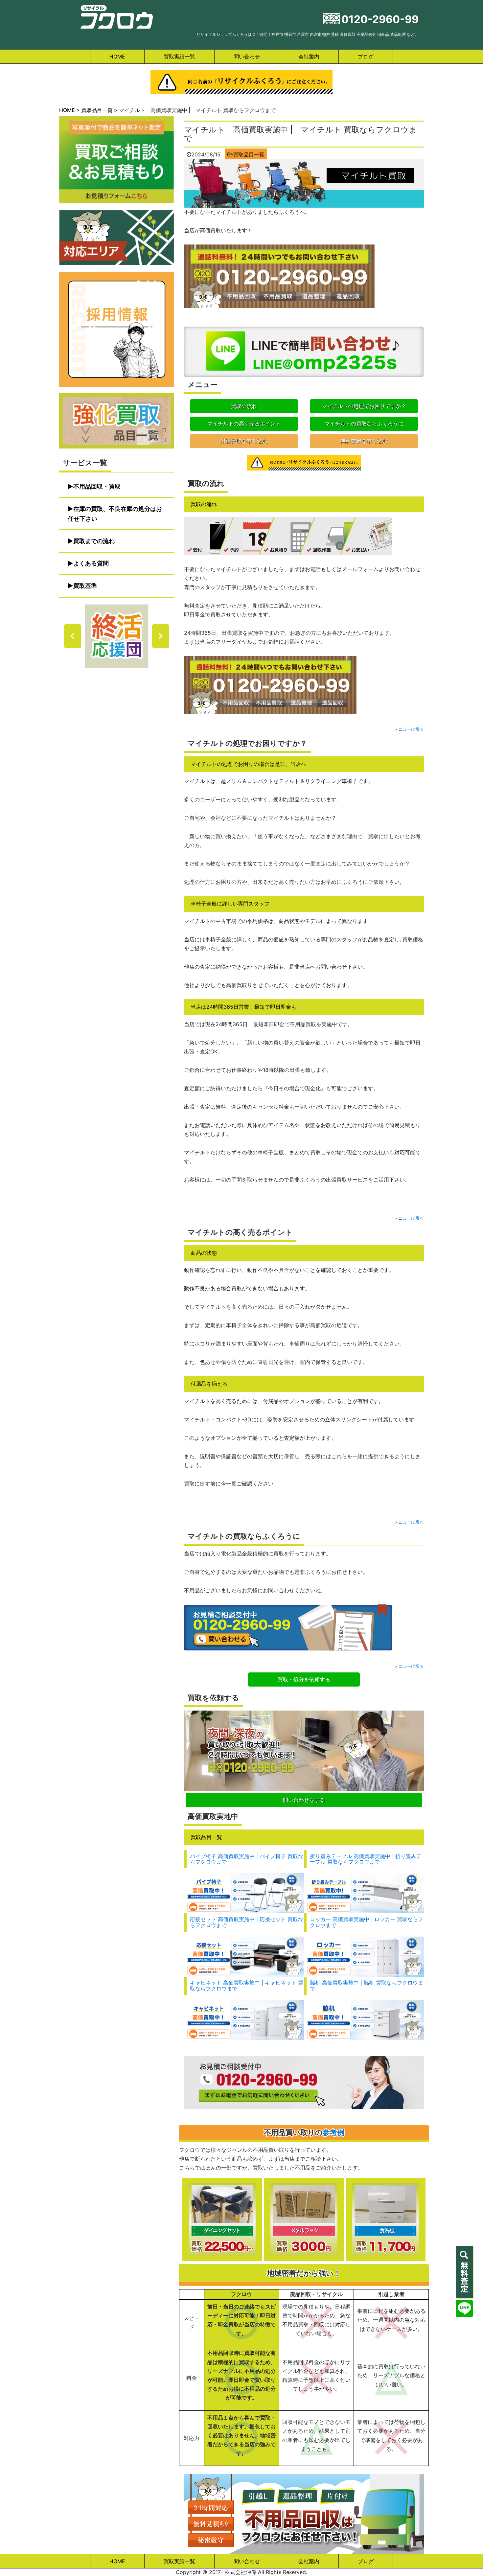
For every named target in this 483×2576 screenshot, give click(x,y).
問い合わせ (247, 57)
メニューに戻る (409, 729)
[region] (117, 636)
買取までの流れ (94, 541)
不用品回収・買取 (97, 486)
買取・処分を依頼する (304, 1679)
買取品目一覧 (249, 154)
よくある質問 (91, 563)
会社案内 (309, 57)
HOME (117, 57)
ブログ (366, 57)
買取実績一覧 (179, 57)
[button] (73, 636)
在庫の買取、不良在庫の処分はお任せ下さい (115, 514)
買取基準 (85, 586)
